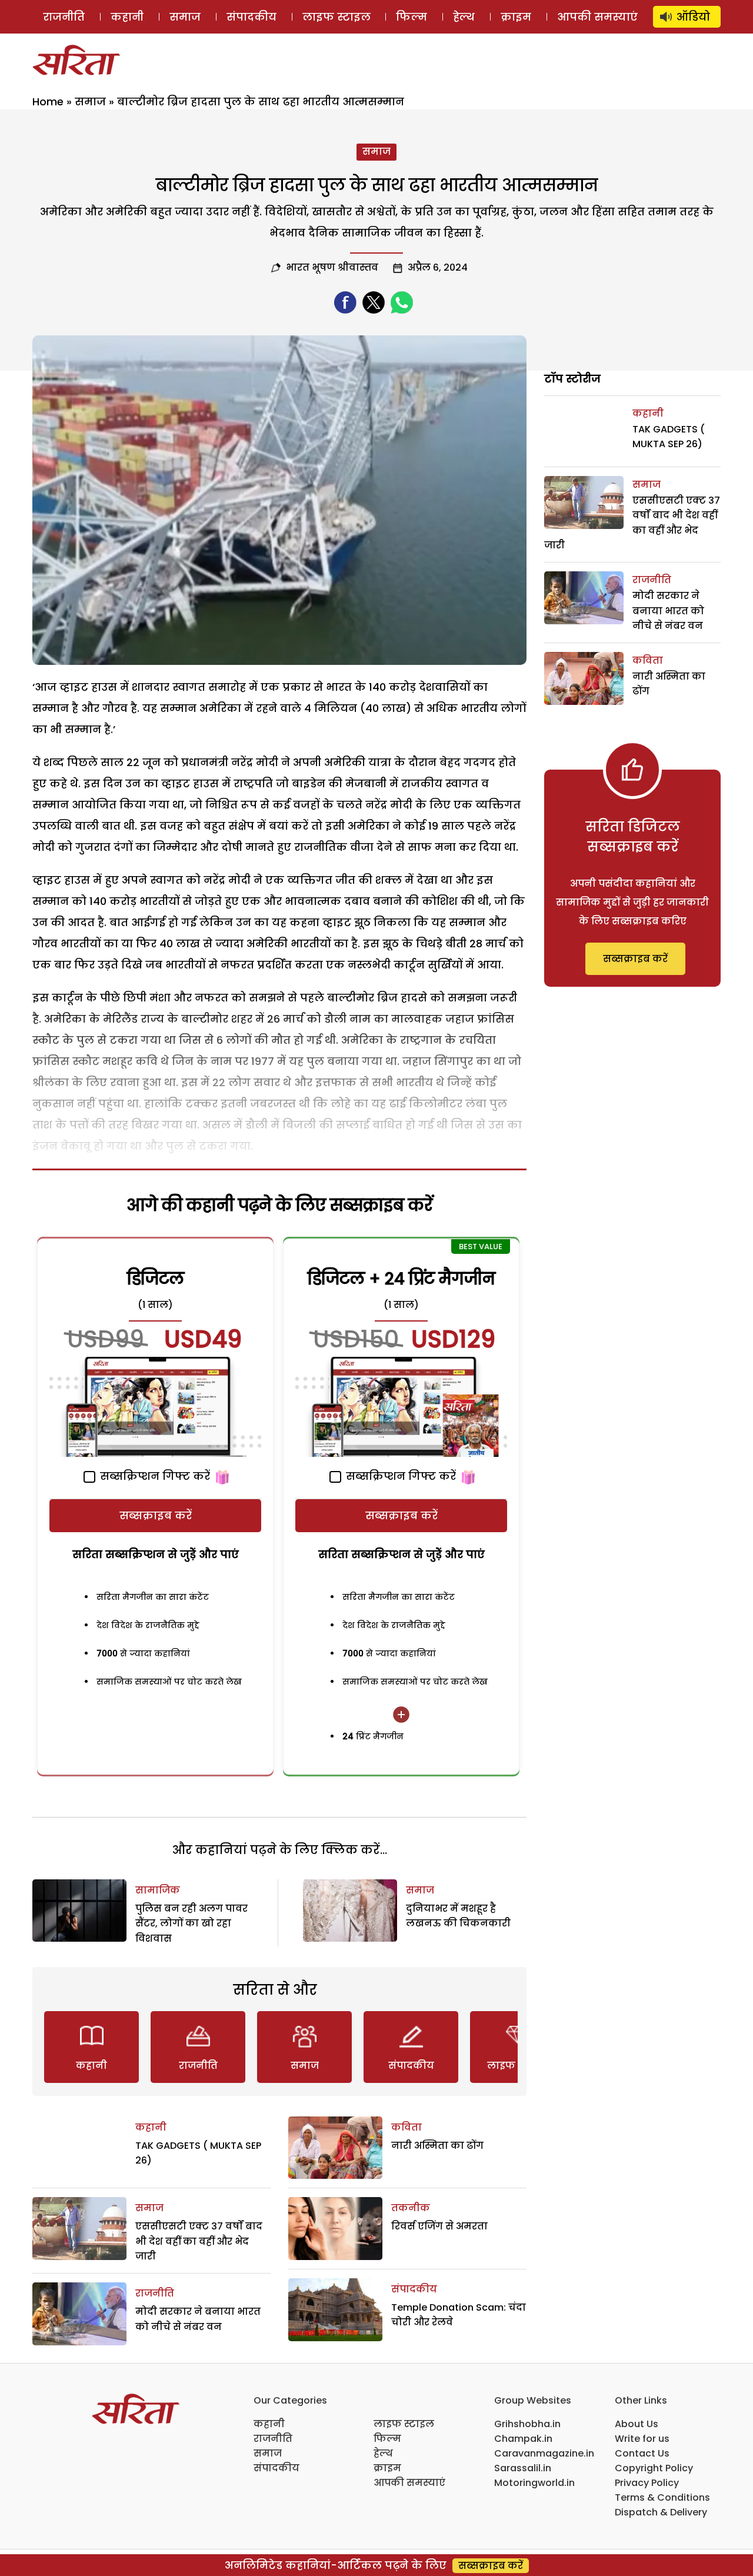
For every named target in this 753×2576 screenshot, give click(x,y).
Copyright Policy (654, 2468)
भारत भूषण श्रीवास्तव (332, 267)
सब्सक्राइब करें (156, 1515)
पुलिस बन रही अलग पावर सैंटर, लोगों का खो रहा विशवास (191, 1923)
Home (48, 101)
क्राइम (516, 17)
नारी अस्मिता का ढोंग (437, 2146)
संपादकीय (251, 17)
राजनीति (64, 17)
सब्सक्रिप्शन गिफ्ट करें (154, 1476)
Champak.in (523, 2439)
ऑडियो (693, 17)
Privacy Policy (647, 2483)
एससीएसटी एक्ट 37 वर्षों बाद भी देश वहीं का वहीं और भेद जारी (199, 2241)
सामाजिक (158, 1890)
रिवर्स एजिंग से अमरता (439, 2226)
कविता (407, 2127)
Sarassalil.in (523, 2468)
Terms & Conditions (662, 2497)
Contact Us (642, 2453)
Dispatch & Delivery (661, 2512)
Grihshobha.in (527, 2424)
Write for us (642, 2439)
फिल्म (412, 17)
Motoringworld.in (534, 2483)
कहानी (127, 17)
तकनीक (411, 2208)
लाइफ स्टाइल (336, 17)
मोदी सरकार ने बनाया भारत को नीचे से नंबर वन (668, 611)
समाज (185, 17)
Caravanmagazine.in (544, 2453)
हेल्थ (464, 17)
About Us (637, 2424)
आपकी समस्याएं (597, 17)
